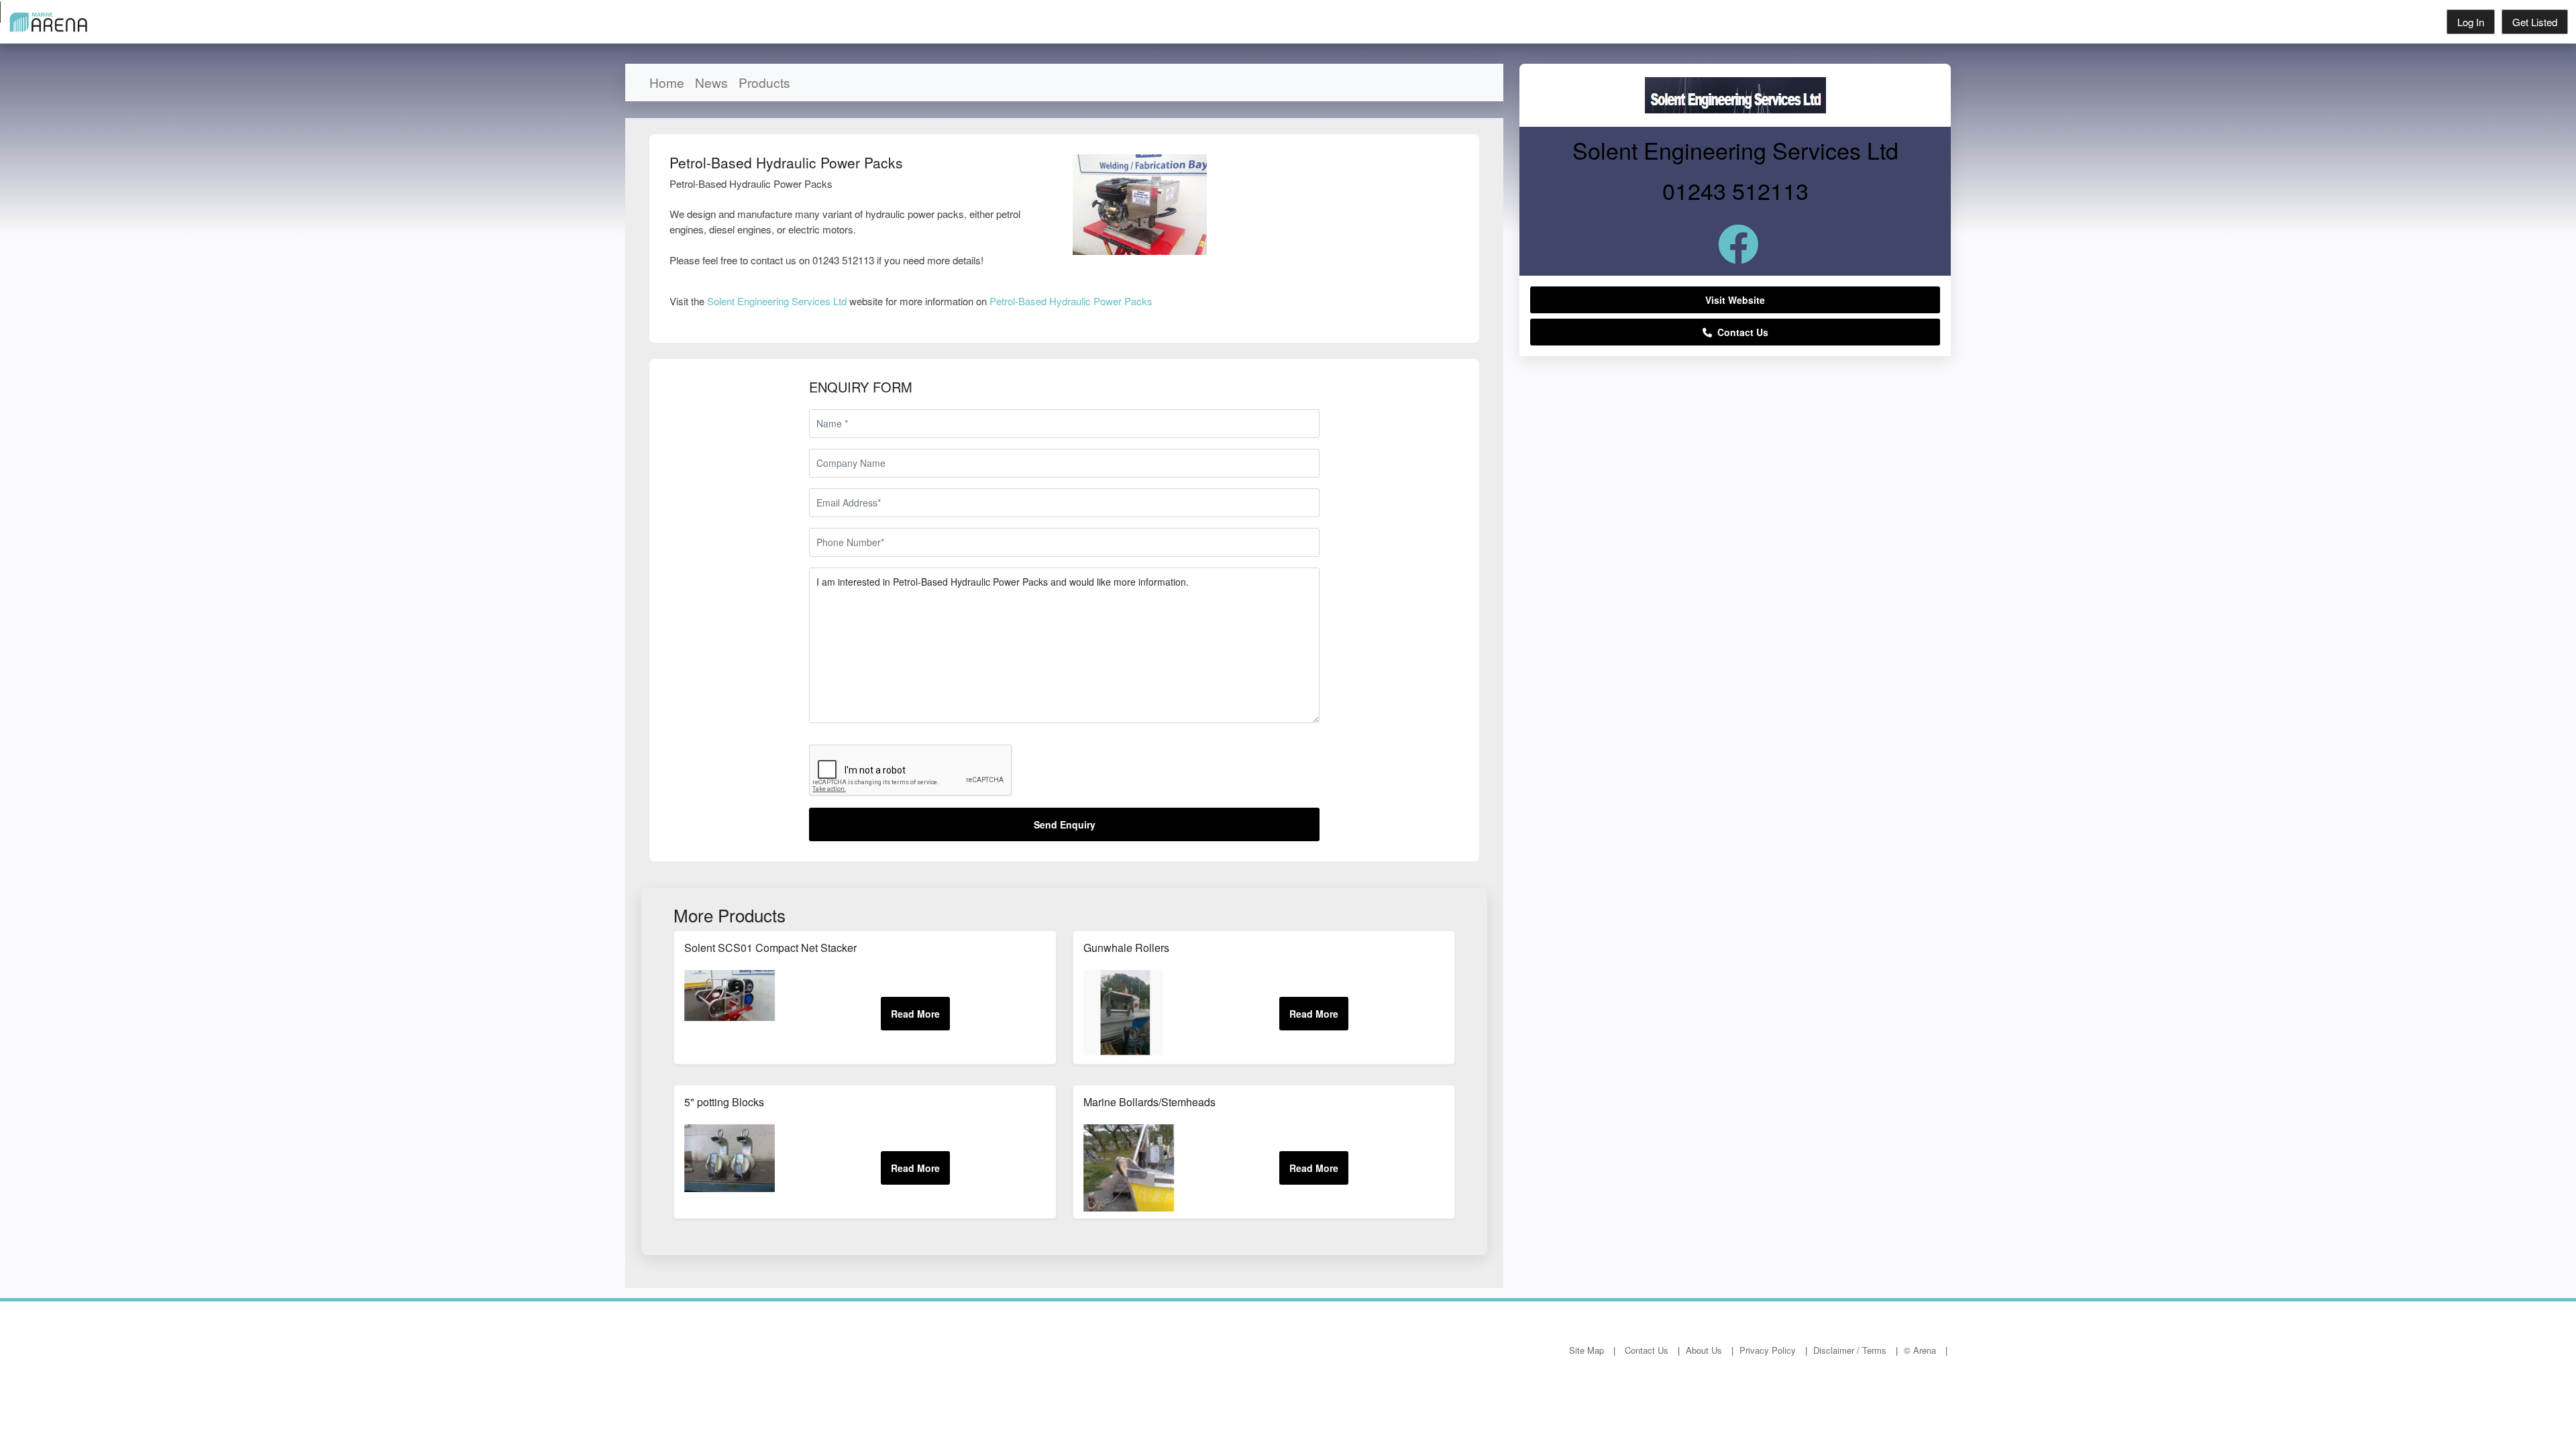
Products (764, 82)
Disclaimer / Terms (1850, 1350)
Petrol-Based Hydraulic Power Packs (1071, 301)
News (711, 82)
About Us (1704, 1350)
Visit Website (1735, 300)
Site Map (1587, 1350)
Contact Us (1740, 332)
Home (667, 82)
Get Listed (2535, 22)
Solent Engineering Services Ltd (777, 301)
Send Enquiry (1065, 824)
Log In (2471, 22)
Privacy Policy (1768, 1350)
